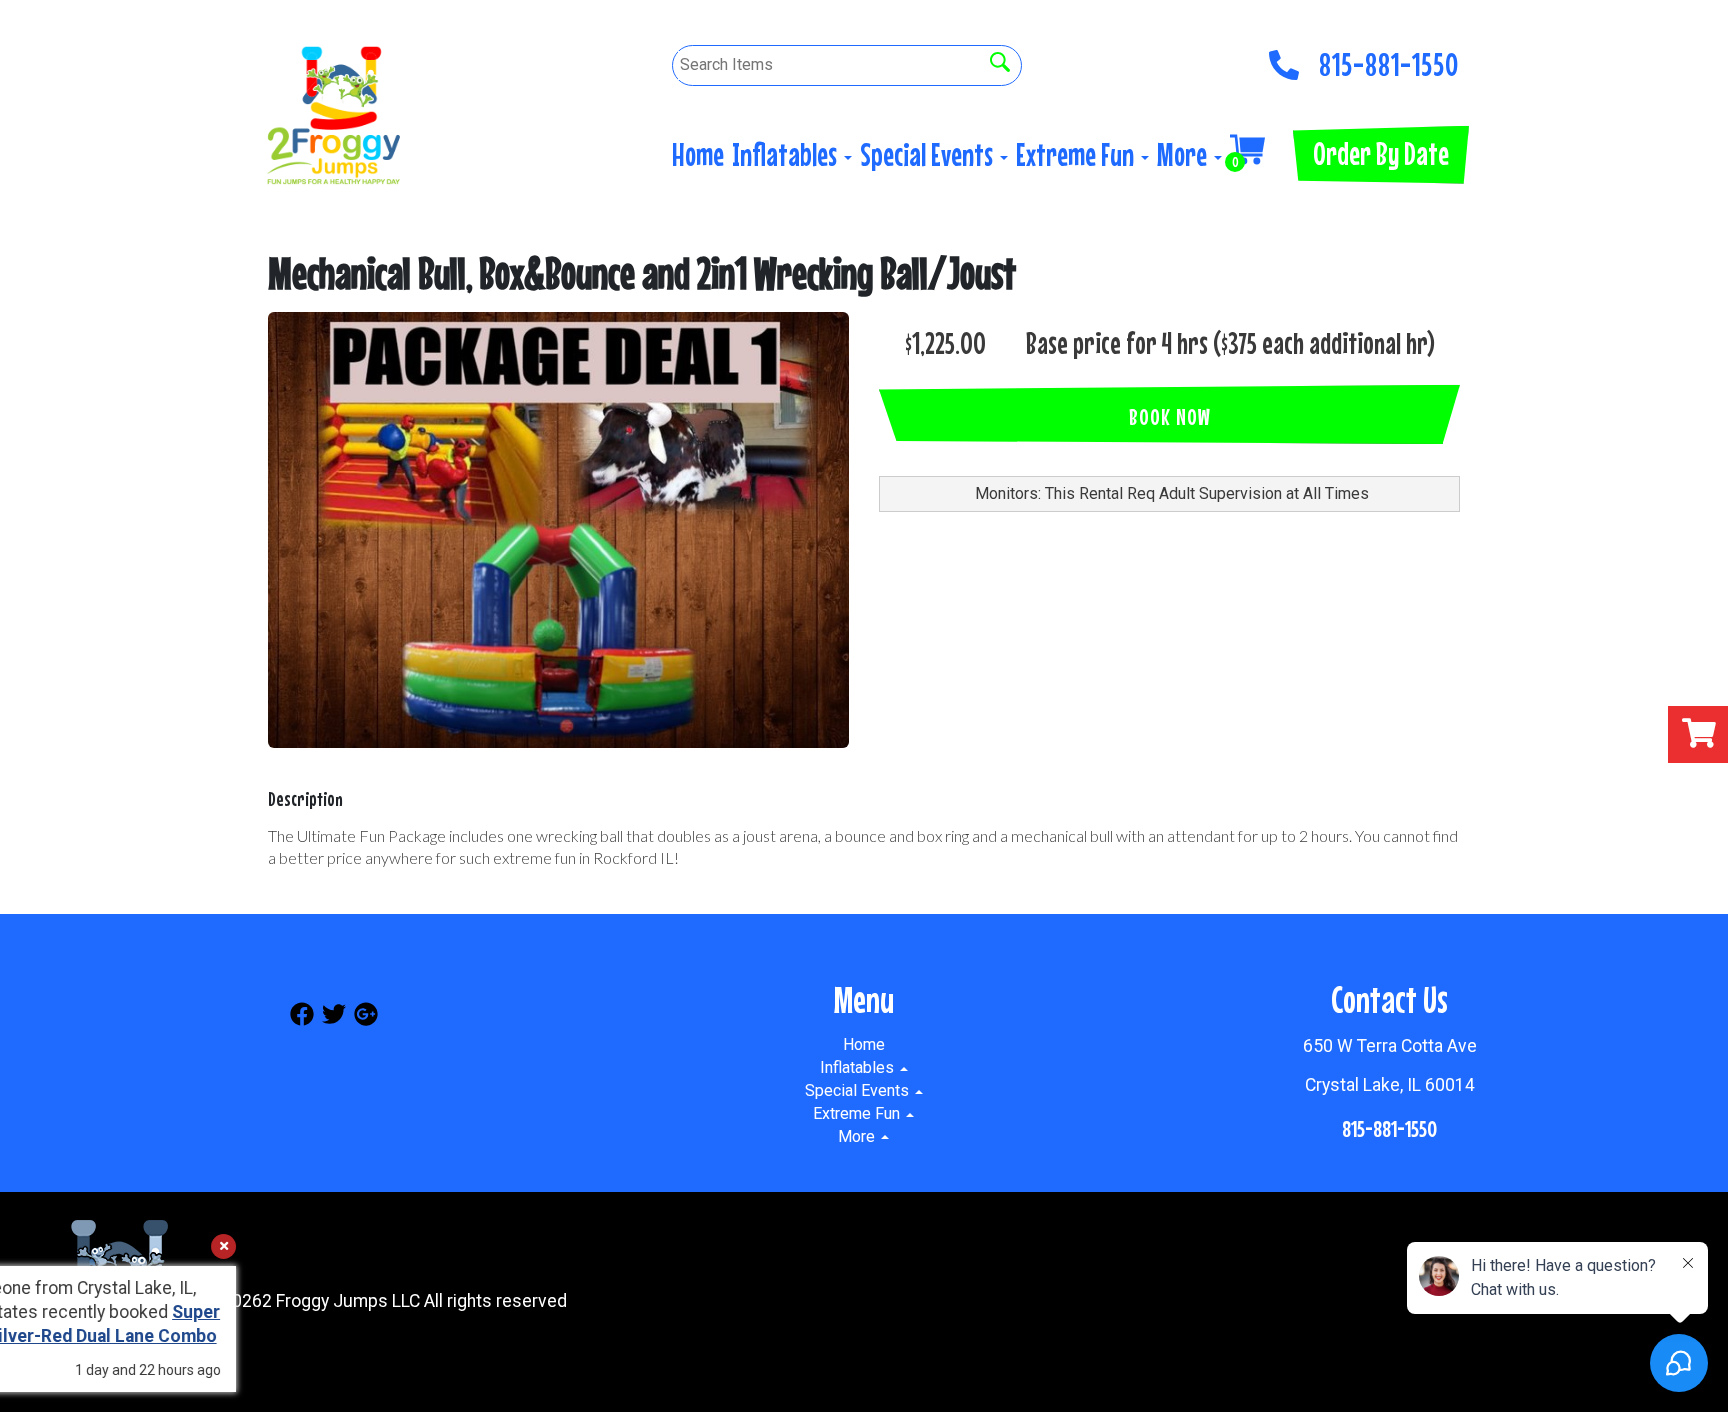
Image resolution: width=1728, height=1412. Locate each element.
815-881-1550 (1389, 59)
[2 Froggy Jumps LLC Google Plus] (366, 1017)
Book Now (1170, 416)
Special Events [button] (929, 154)
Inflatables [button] (787, 154)
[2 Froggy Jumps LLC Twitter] (334, 1017)
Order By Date (1381, 153)
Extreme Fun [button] (1077, 154)
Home (698, 154)
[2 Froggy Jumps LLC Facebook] (302, 1017)
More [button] (1184, 154)
